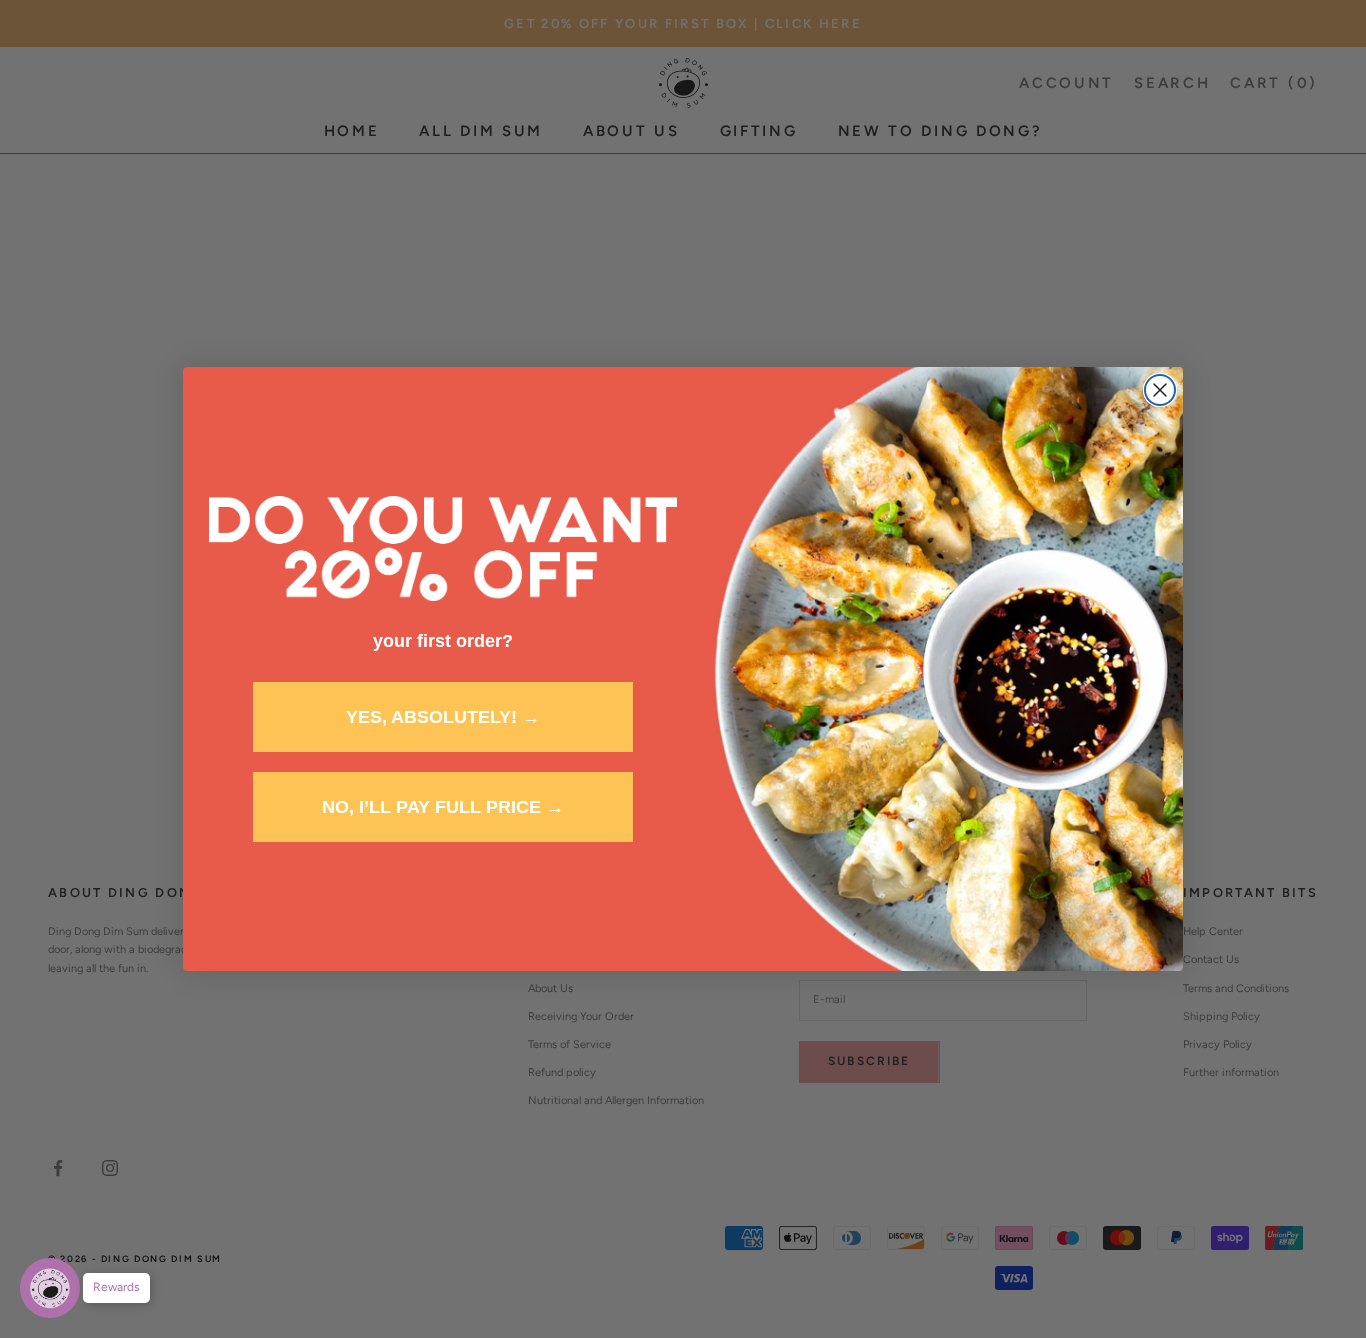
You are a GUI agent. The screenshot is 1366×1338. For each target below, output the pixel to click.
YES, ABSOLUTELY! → (443, 717)
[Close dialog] (1160, 390)
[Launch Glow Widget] (50, 1288)
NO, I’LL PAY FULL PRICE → (443, 807)
